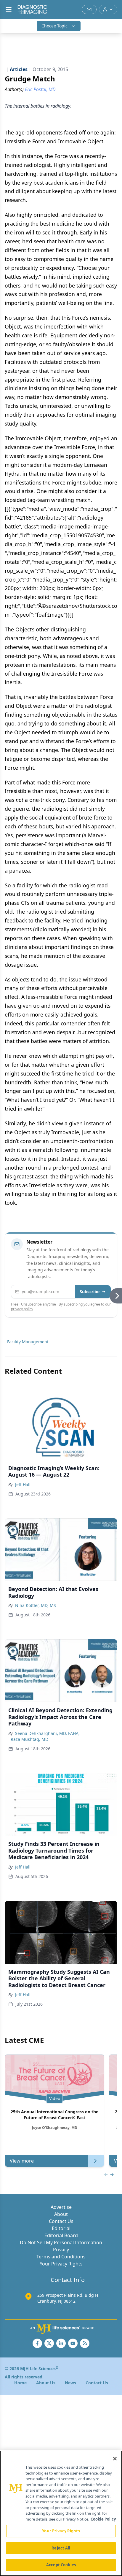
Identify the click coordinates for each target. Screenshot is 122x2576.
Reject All (61, 2548)
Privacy (61, 2250)
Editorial (61, 2228)
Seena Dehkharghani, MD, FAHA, (47, 1733)
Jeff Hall (23, 1484)
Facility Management (28, 1342)
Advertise (61, 2207)
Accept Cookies (61, 2565)
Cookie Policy (103, 2519)
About (61, 2214)
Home (20, 2383)
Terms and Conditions (61, 2257)
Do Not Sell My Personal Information (61, 2242)
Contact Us (61, 2221)
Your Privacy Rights (61, 2264)
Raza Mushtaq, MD (29, 1739)
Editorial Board (61, 2235)
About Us (46, 2383)
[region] (61, 2513)
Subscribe (90, 1292)
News (70, 2383)
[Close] (115, 2459)
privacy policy (22, 1309)
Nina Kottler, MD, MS (36, 1605)
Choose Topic (54, 26)
